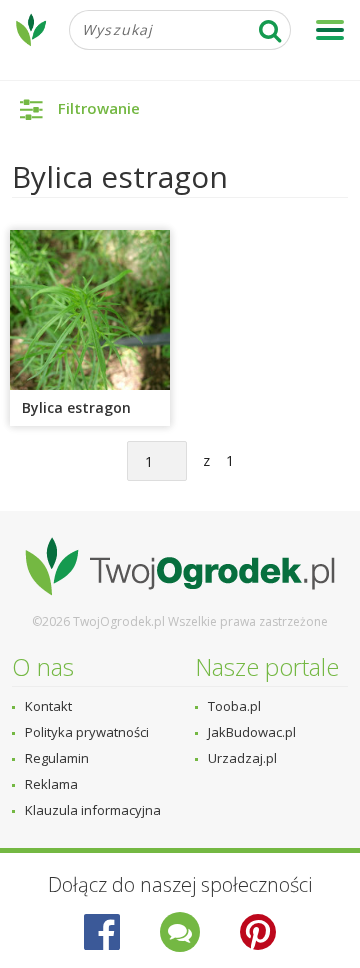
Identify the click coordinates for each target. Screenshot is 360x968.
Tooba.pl (234, 706)
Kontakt (48, 706)
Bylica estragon (76, 407)
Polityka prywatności (87, 732)
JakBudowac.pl (252, 732)
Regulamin (57, 758)
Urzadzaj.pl (242, 758)
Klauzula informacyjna (93, 810)
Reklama (51, 784)
